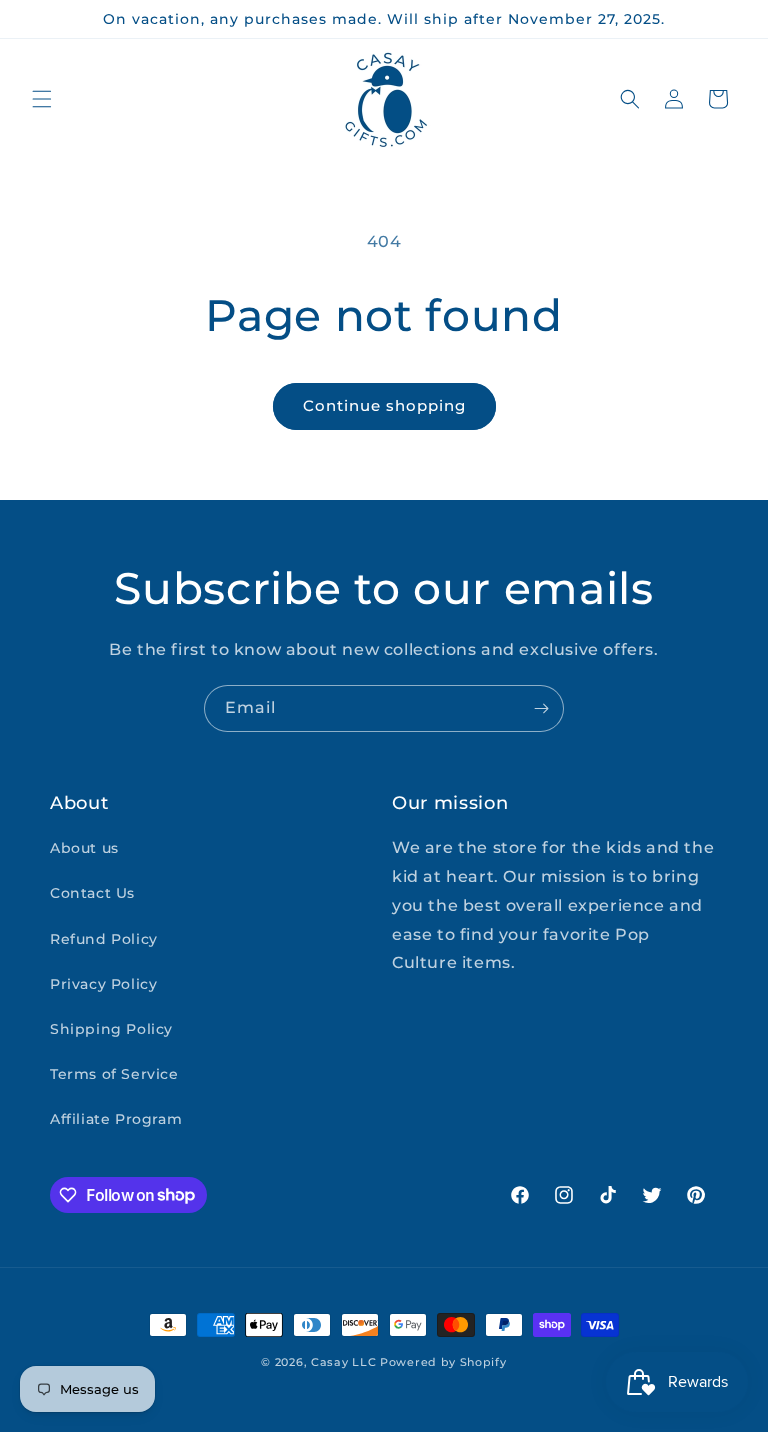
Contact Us (92, 893)
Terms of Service (114, 1074)
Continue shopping (384, 405)
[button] (42, 99)
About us (84, 848)
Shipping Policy (111, 1029)
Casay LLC (343, 1362)
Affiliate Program (116, 1119)
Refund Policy (104, 939)
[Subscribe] (541, 708)
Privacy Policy (103, 984)
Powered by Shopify (443, 1362)
